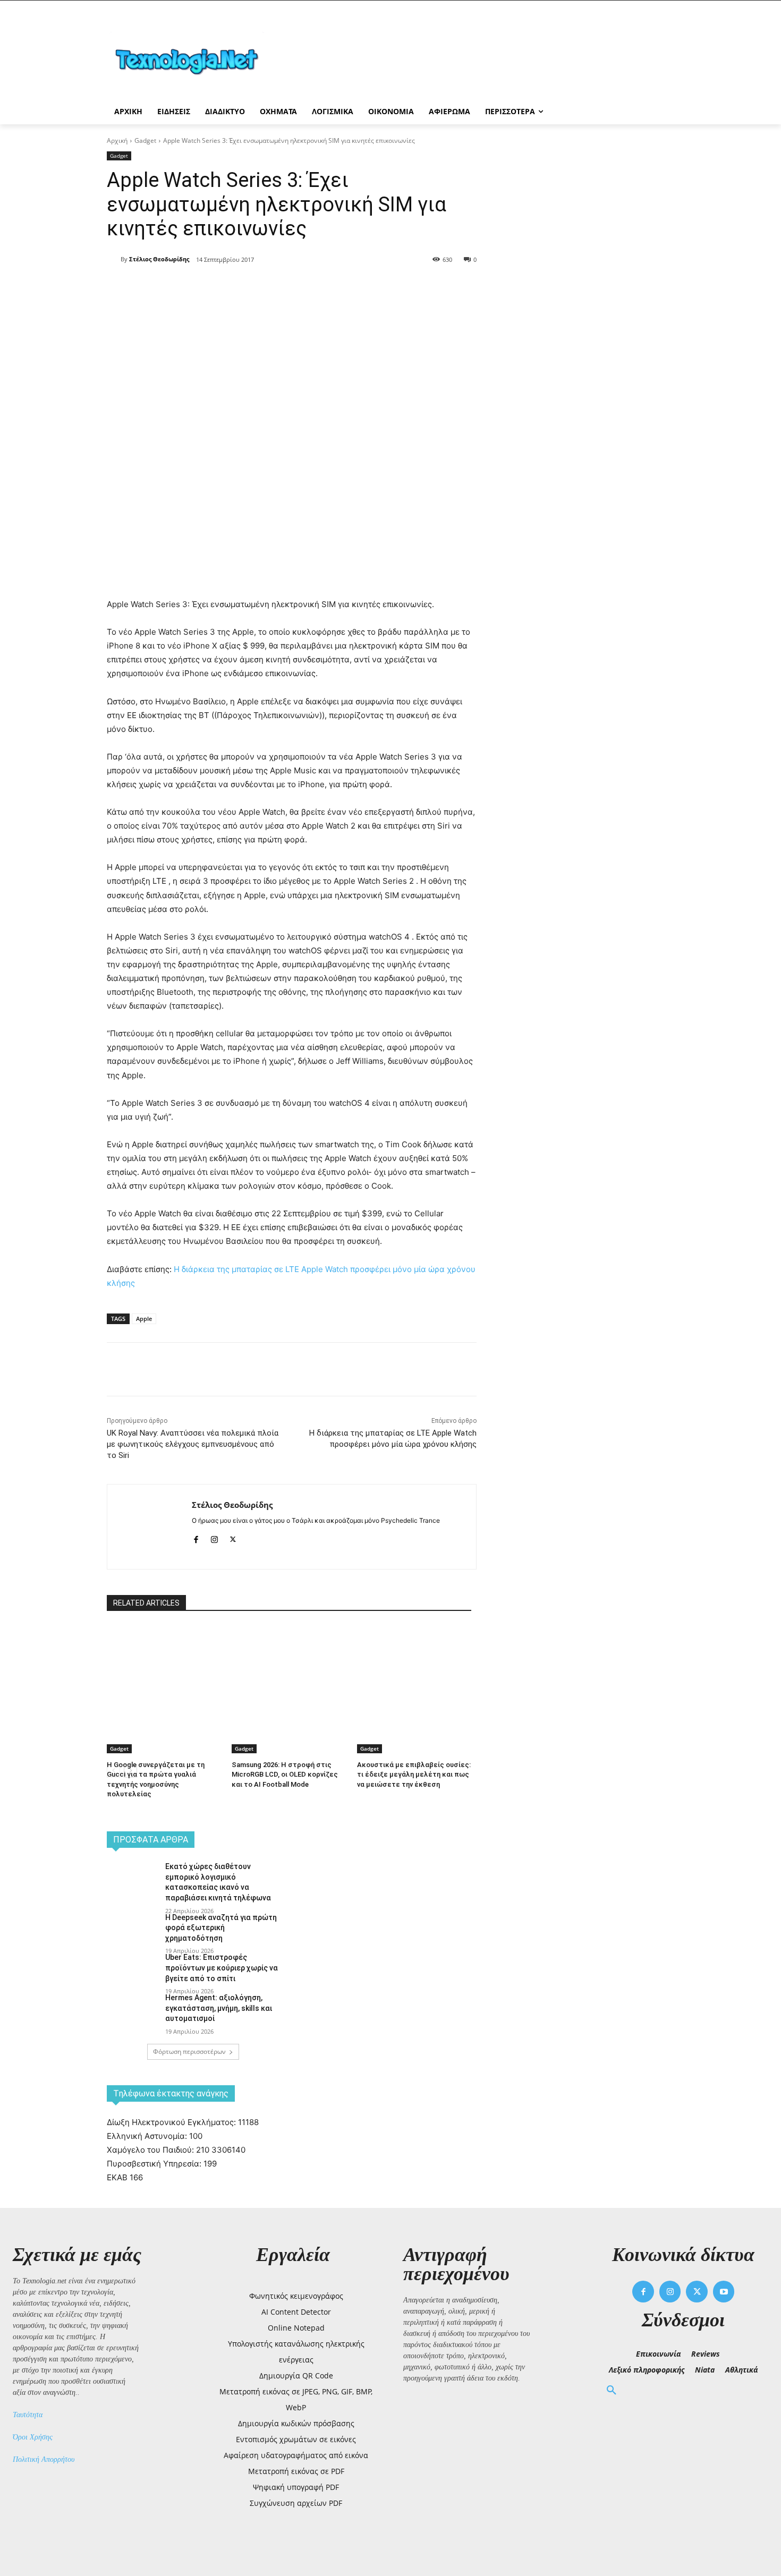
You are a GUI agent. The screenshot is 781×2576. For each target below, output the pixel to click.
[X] (226, 287)
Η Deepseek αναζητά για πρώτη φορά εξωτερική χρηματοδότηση (221, 1928)
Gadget (145, 140)
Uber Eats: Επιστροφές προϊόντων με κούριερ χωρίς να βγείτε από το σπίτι (222, 1968)
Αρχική (117, 140)
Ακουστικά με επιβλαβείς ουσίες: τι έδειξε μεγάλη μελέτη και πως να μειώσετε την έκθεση (414, 1774)
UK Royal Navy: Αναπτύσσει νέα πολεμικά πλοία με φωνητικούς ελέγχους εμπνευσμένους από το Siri (193, 1444)
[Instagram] (214, 1537)
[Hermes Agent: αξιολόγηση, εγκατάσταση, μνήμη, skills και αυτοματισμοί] (133, 2011)
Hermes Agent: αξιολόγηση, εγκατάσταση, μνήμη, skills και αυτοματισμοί (219, 2008)
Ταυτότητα (28, 2415)
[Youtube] (724, 2292)
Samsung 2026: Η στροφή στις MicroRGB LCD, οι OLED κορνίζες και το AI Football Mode (285, 1774)
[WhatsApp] (275, 287)
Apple (144, 1319)
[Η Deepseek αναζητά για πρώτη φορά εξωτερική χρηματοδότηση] (133, 1931)
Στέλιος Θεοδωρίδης (159, 259)
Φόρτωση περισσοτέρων (189, 2052)
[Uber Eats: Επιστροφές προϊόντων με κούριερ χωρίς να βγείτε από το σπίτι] (133, 1971)
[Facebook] (201, 287)
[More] (300, 287)
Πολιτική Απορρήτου (44, 2459)
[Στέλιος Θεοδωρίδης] (114, 259)
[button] (612, 2391)
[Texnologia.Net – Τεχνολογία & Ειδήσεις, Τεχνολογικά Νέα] (192, 60)
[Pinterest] (250, 287)
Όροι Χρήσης (33, 2437)
